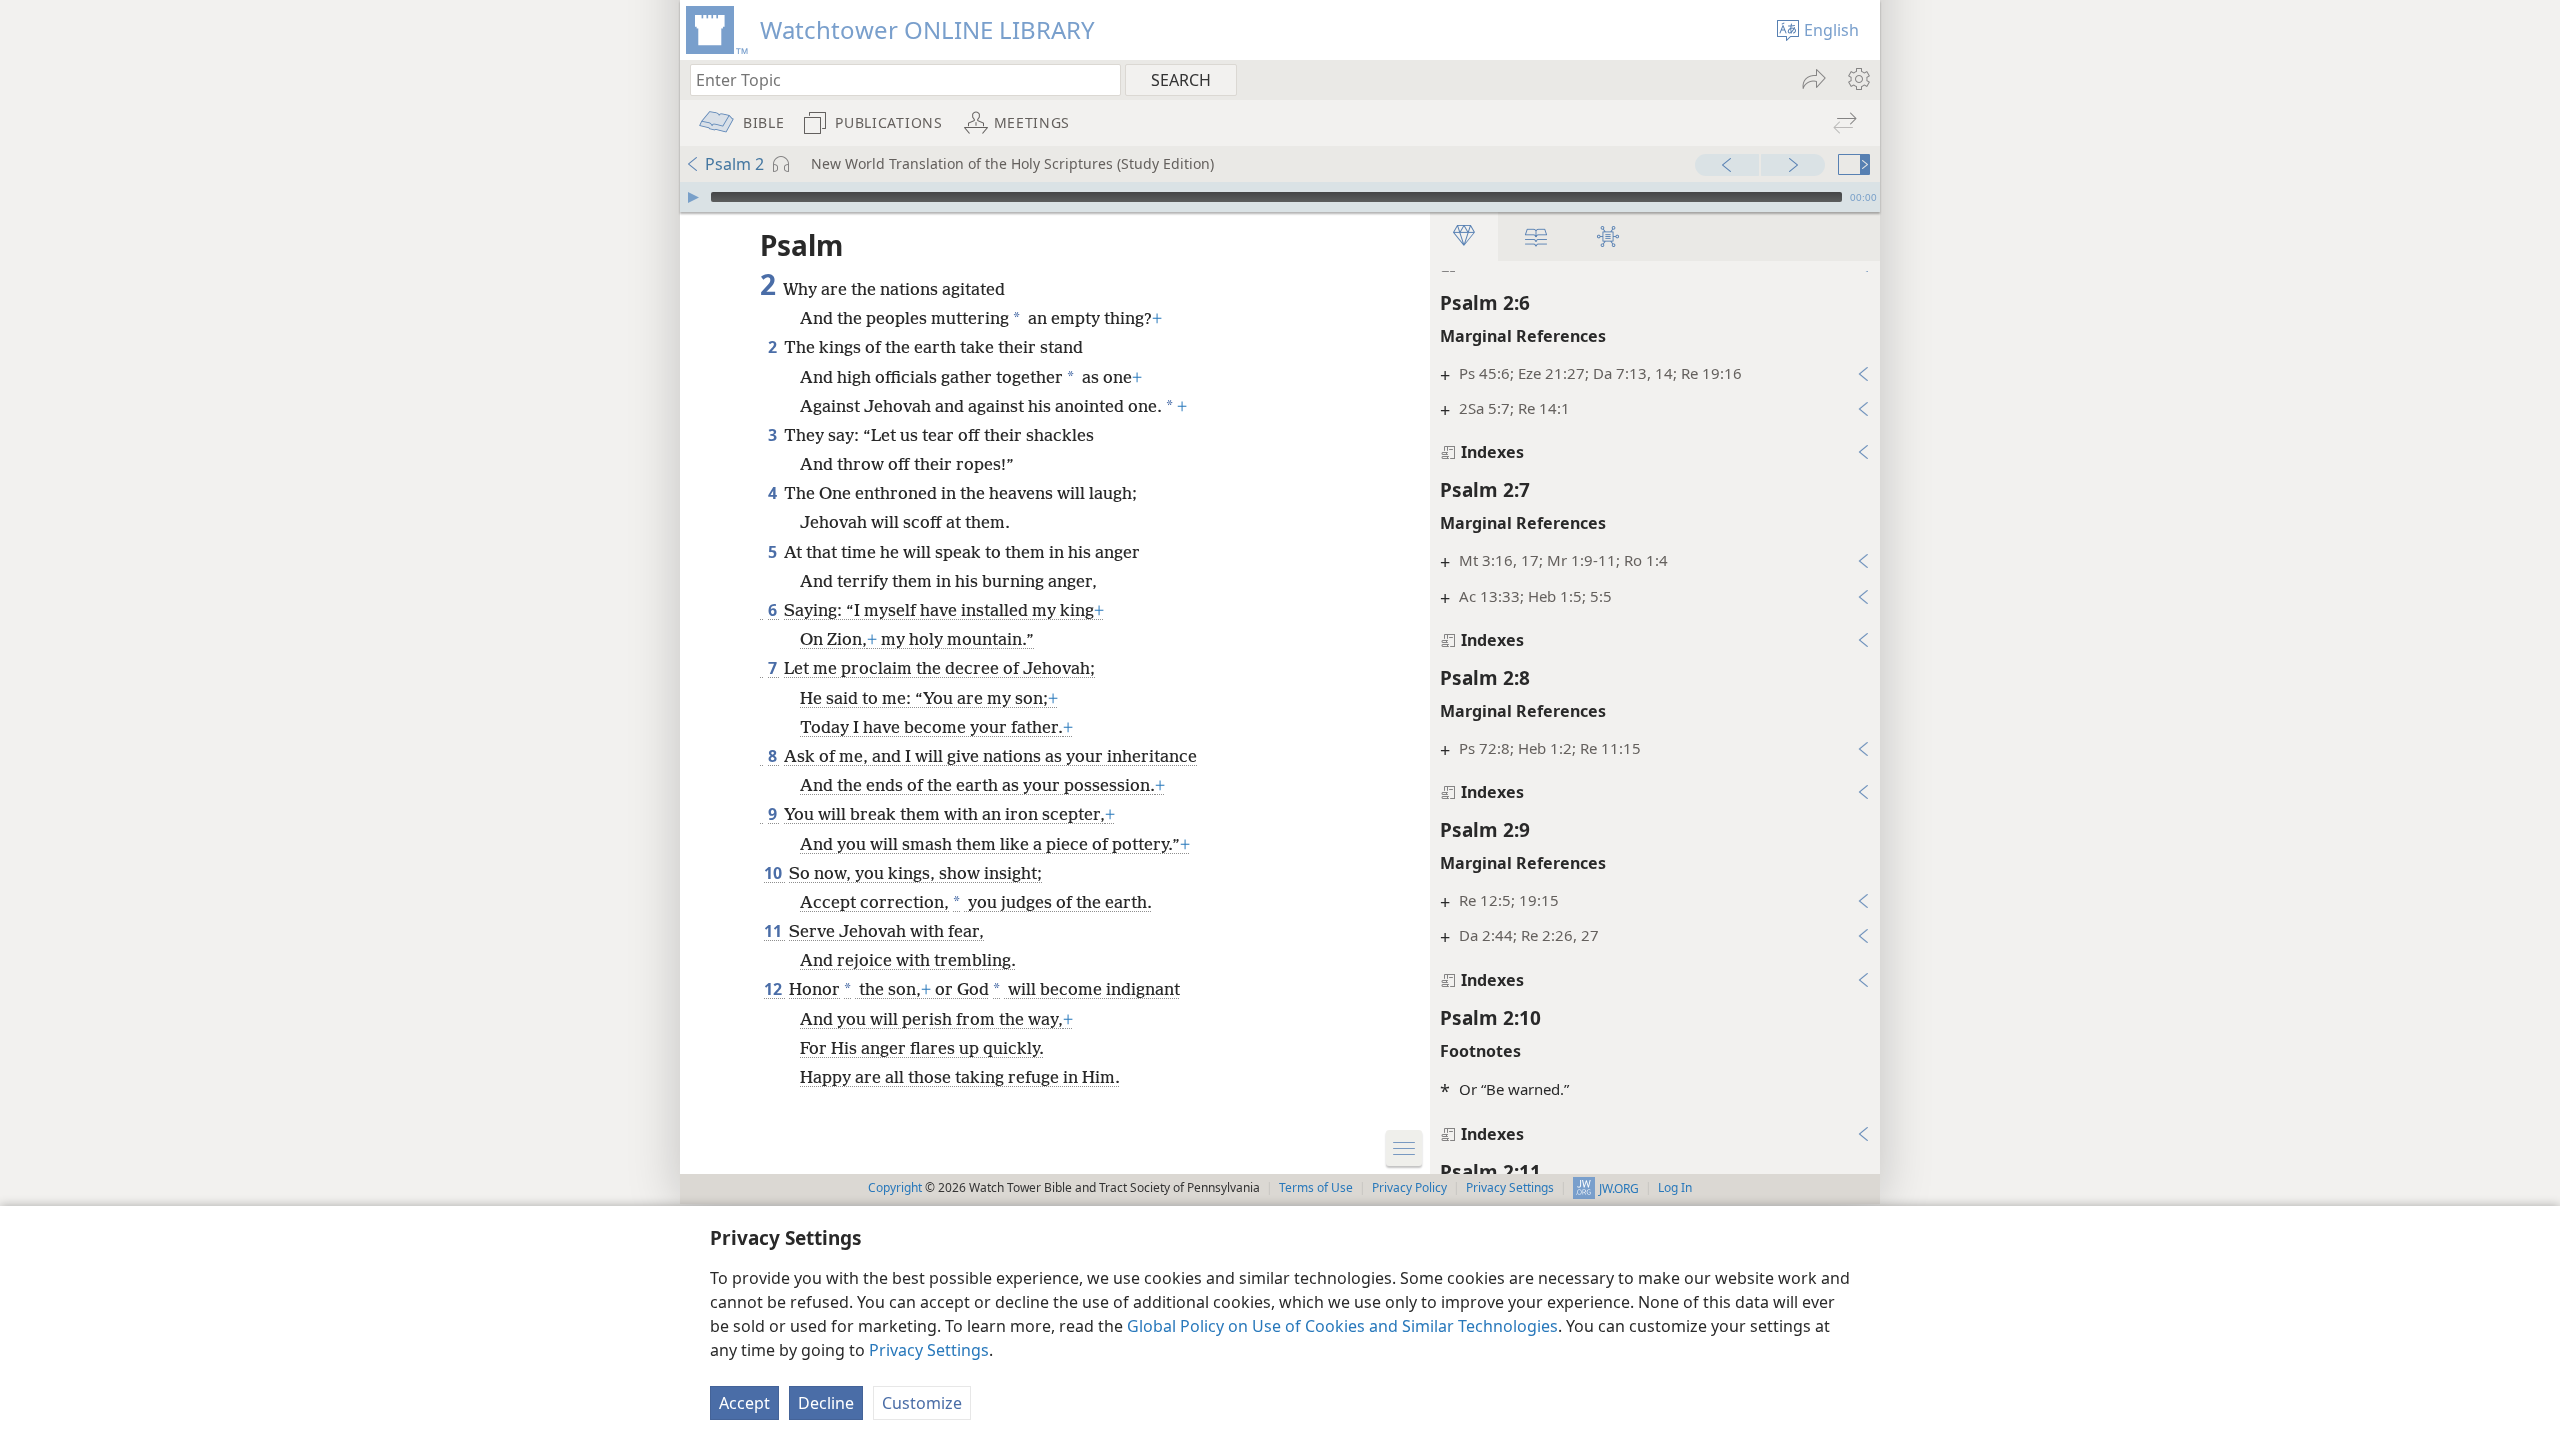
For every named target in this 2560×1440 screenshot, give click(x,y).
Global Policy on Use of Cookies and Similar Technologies (1342, 1326)
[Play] (693, 197)
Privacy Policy (1409, 1187)
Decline (826, 1403)
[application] (1280, 197)
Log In (1675, 1187)
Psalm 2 (734, 164)
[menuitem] (1857, 79)
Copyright (895, 1187)
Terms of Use (1316, 1187)
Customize (922, 1403)
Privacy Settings (929, 1350)
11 (774, 931)
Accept (744, 1403)
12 (774, 989)
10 (774, 873)
